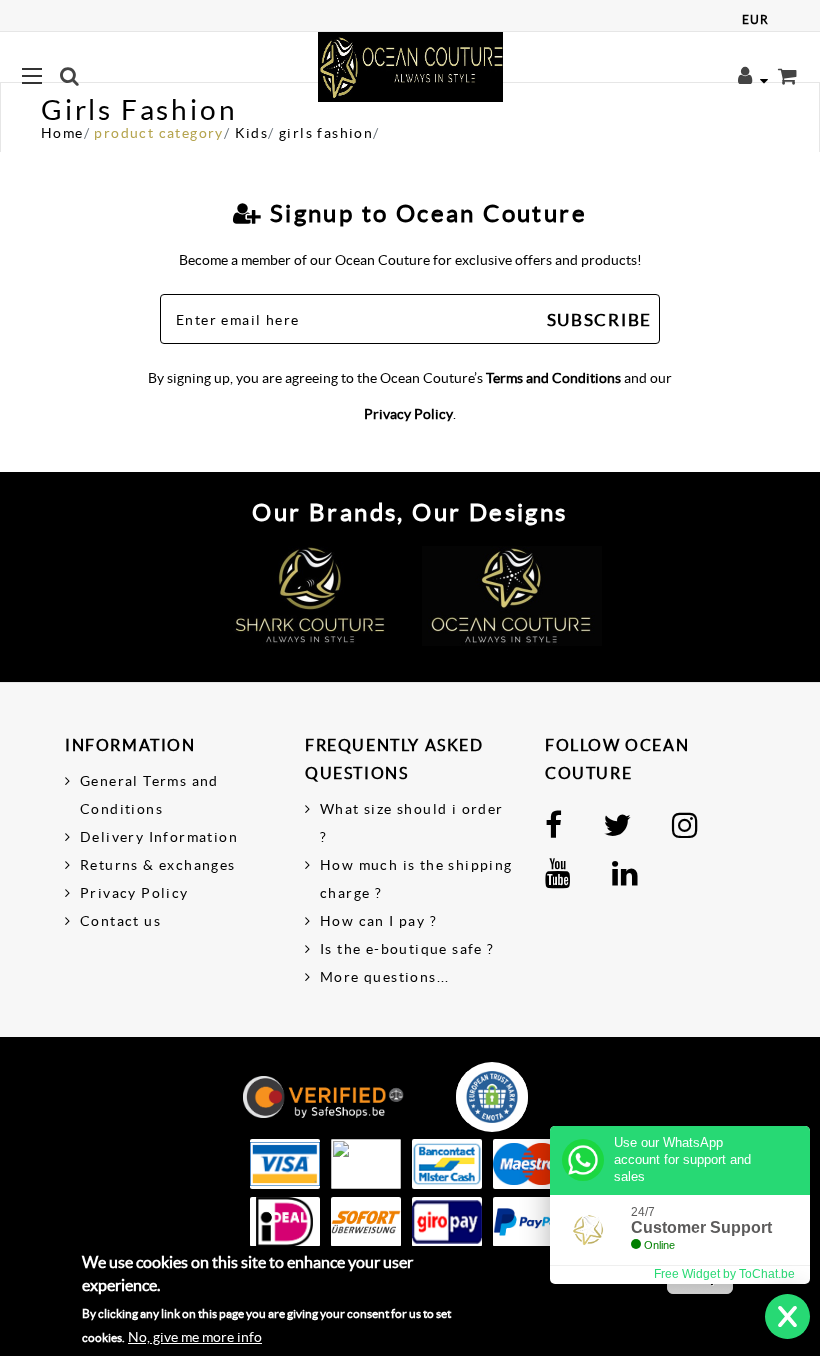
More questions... (385, 977)
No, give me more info (195, 1337)
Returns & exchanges (158, 865)
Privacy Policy (408, 414)
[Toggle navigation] (310, 76)
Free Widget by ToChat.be (724, 1274)
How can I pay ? (378, 921)
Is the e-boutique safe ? (407, 949)
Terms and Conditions (553, 378)
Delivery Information (159, 837)
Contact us (120, 921)
